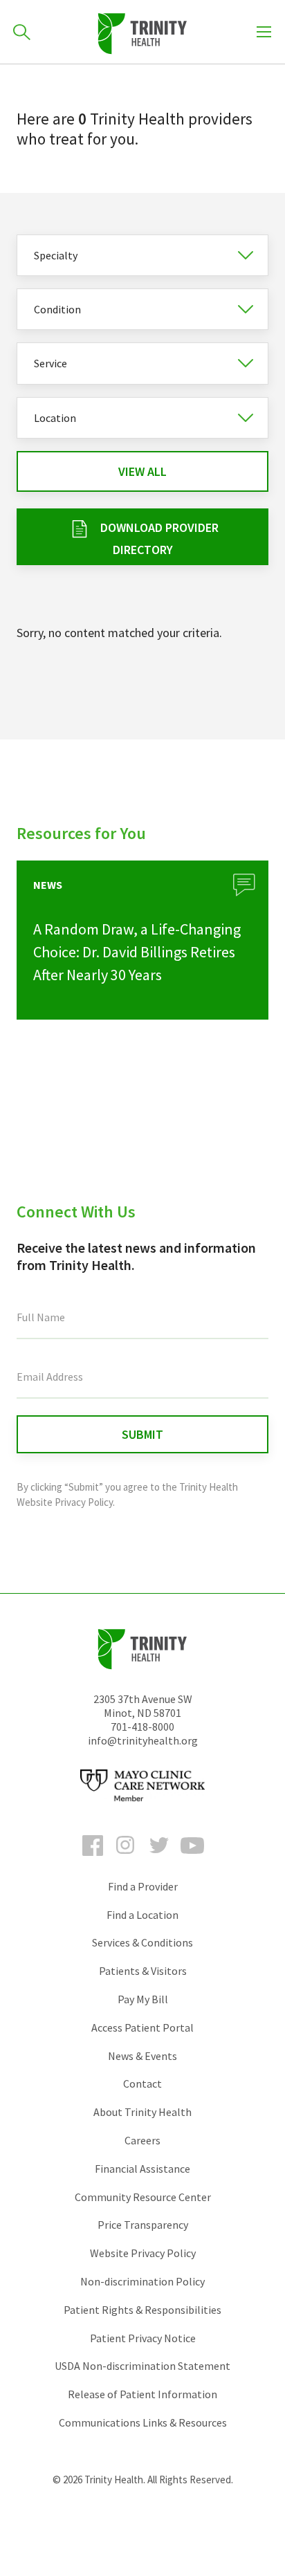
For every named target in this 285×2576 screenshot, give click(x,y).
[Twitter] (159, 1858)
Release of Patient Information (142, 2394)
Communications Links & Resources (143, 2422)
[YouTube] (192, 1858)
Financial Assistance (142, 2169)
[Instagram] (126, 1858)
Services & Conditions (142, 1942)
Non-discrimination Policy (142, 2281)
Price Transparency (143, 2225)
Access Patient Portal (142, 2027)
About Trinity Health (142, 2112)
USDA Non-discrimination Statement (142, 2366)
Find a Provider (143, 1886)
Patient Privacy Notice (143, 2338)
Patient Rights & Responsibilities (142, 2310)
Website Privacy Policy (143, 2253)
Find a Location (142, 1915)
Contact (142, 2083)
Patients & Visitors (143, 1971)
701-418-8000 (142, 1727)
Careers (142, 2140)
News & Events (142, 2056)
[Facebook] (93, 1858)
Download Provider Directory (159, 539)
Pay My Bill (143, 1999)
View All (142, 471)
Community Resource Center (143, 2197)
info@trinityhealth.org (143, 1740)
